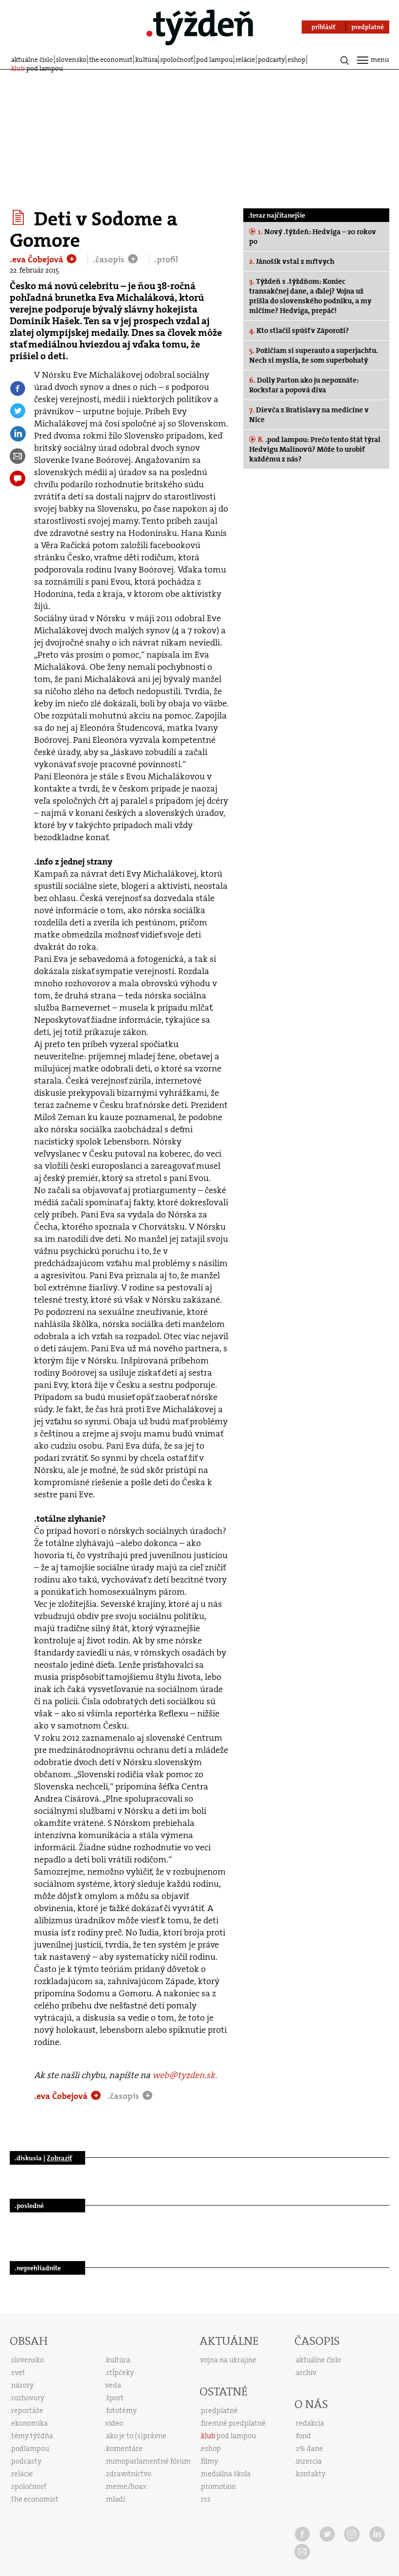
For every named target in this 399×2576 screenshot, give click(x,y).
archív (306, 2373)
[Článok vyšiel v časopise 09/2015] (20, 218)
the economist (111, 59)
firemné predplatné (233, 2423)
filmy (209, 2461)
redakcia (310, 2423)
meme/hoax (126, 2486)
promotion (218, 2486)
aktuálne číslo (32, 59)
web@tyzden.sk (184, 2075)
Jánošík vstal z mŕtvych (292, 261)
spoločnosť (177, 59)
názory (22, 2385)
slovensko (71, 59)
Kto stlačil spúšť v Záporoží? (299, 331)
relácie (245, 59)
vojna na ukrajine (228, 2360)
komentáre (124, 2448)
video (114, 2423)
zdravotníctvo (129, 2474)
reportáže (27, 2410)
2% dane (309, 2448)
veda (113, 2385)
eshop (297, 59)
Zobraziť (59, 2158)
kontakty (311, 2474)
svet (18, 2373)
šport (115, 2398)
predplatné (219, 2410)
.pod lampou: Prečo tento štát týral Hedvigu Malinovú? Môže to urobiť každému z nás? (315, 449)
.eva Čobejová (37, 259)
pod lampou (215, 59)
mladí (116, 2499)
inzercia (309, 2461)
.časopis (110, 259)
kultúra (146, 59)
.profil (166, 259)
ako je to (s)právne (136, 2436)
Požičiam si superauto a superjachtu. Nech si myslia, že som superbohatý (314, 355)
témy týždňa (32, 2436)
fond (303, 2436)
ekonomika (29, 2423)
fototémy (121, 2410)
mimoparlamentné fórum (148, 2461)
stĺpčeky (120, 2373)
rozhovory (28, 2398)
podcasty (272, 59)
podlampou (30, 2448)
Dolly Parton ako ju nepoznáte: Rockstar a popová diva (304, 385)
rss (206, 2499)
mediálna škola (226, 2474)
